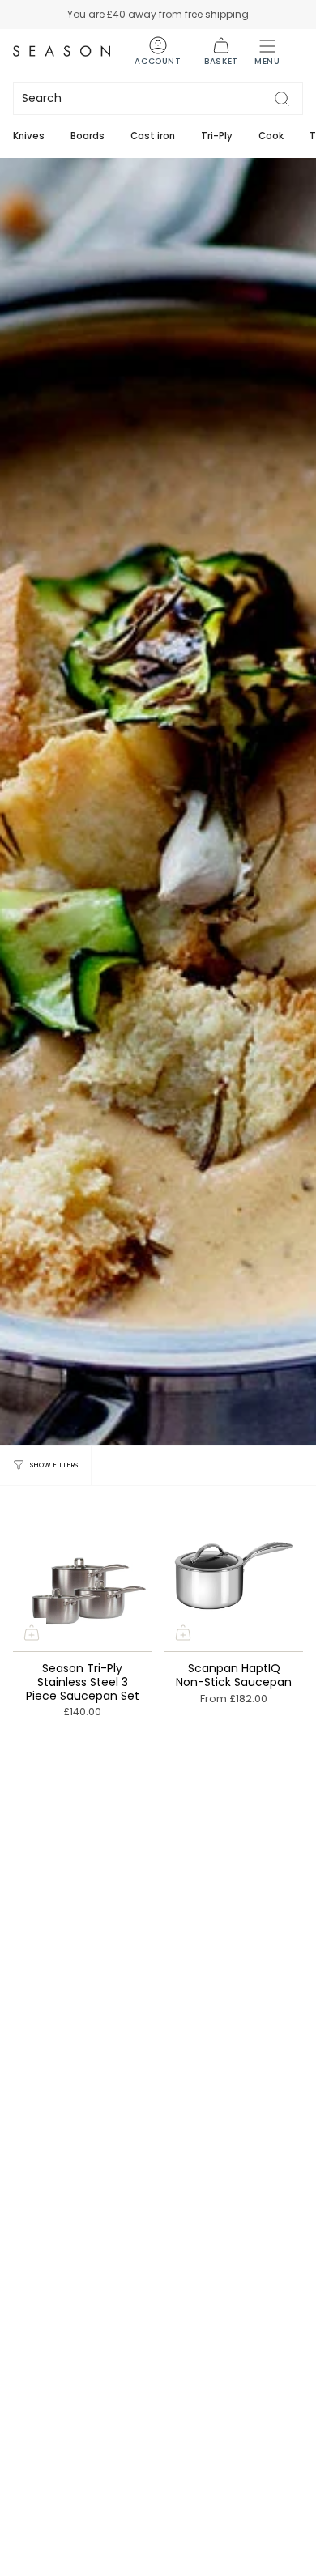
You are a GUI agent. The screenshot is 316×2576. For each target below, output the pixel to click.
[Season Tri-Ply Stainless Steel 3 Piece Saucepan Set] (82, 1575)
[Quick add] (32, 1633)
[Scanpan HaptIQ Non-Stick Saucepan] (234, 1575)
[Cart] (221, 51)
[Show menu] (267, 51)
